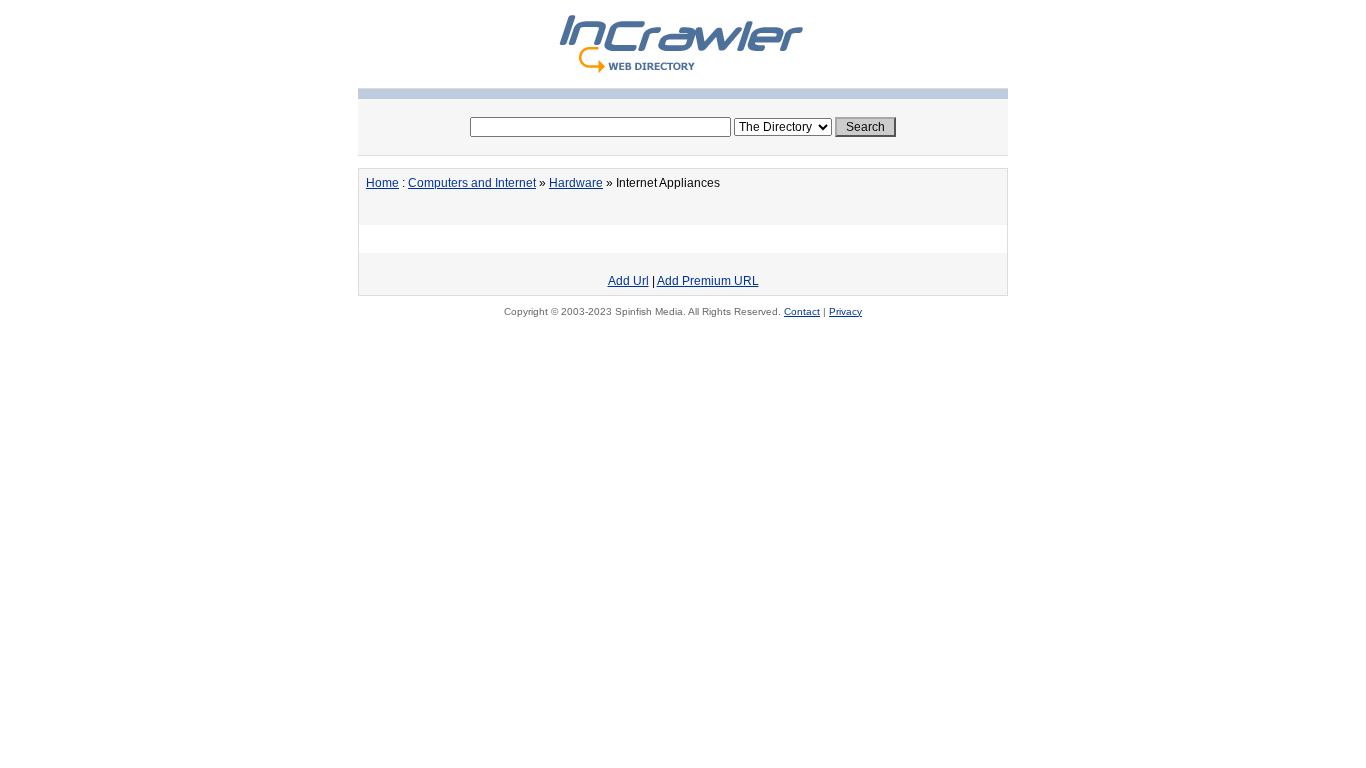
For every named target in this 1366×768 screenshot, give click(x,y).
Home (382, 183)
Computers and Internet (472, 183)
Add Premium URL (708, 281)
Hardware (576, 183)
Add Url (628, 281)
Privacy (845, 311)
